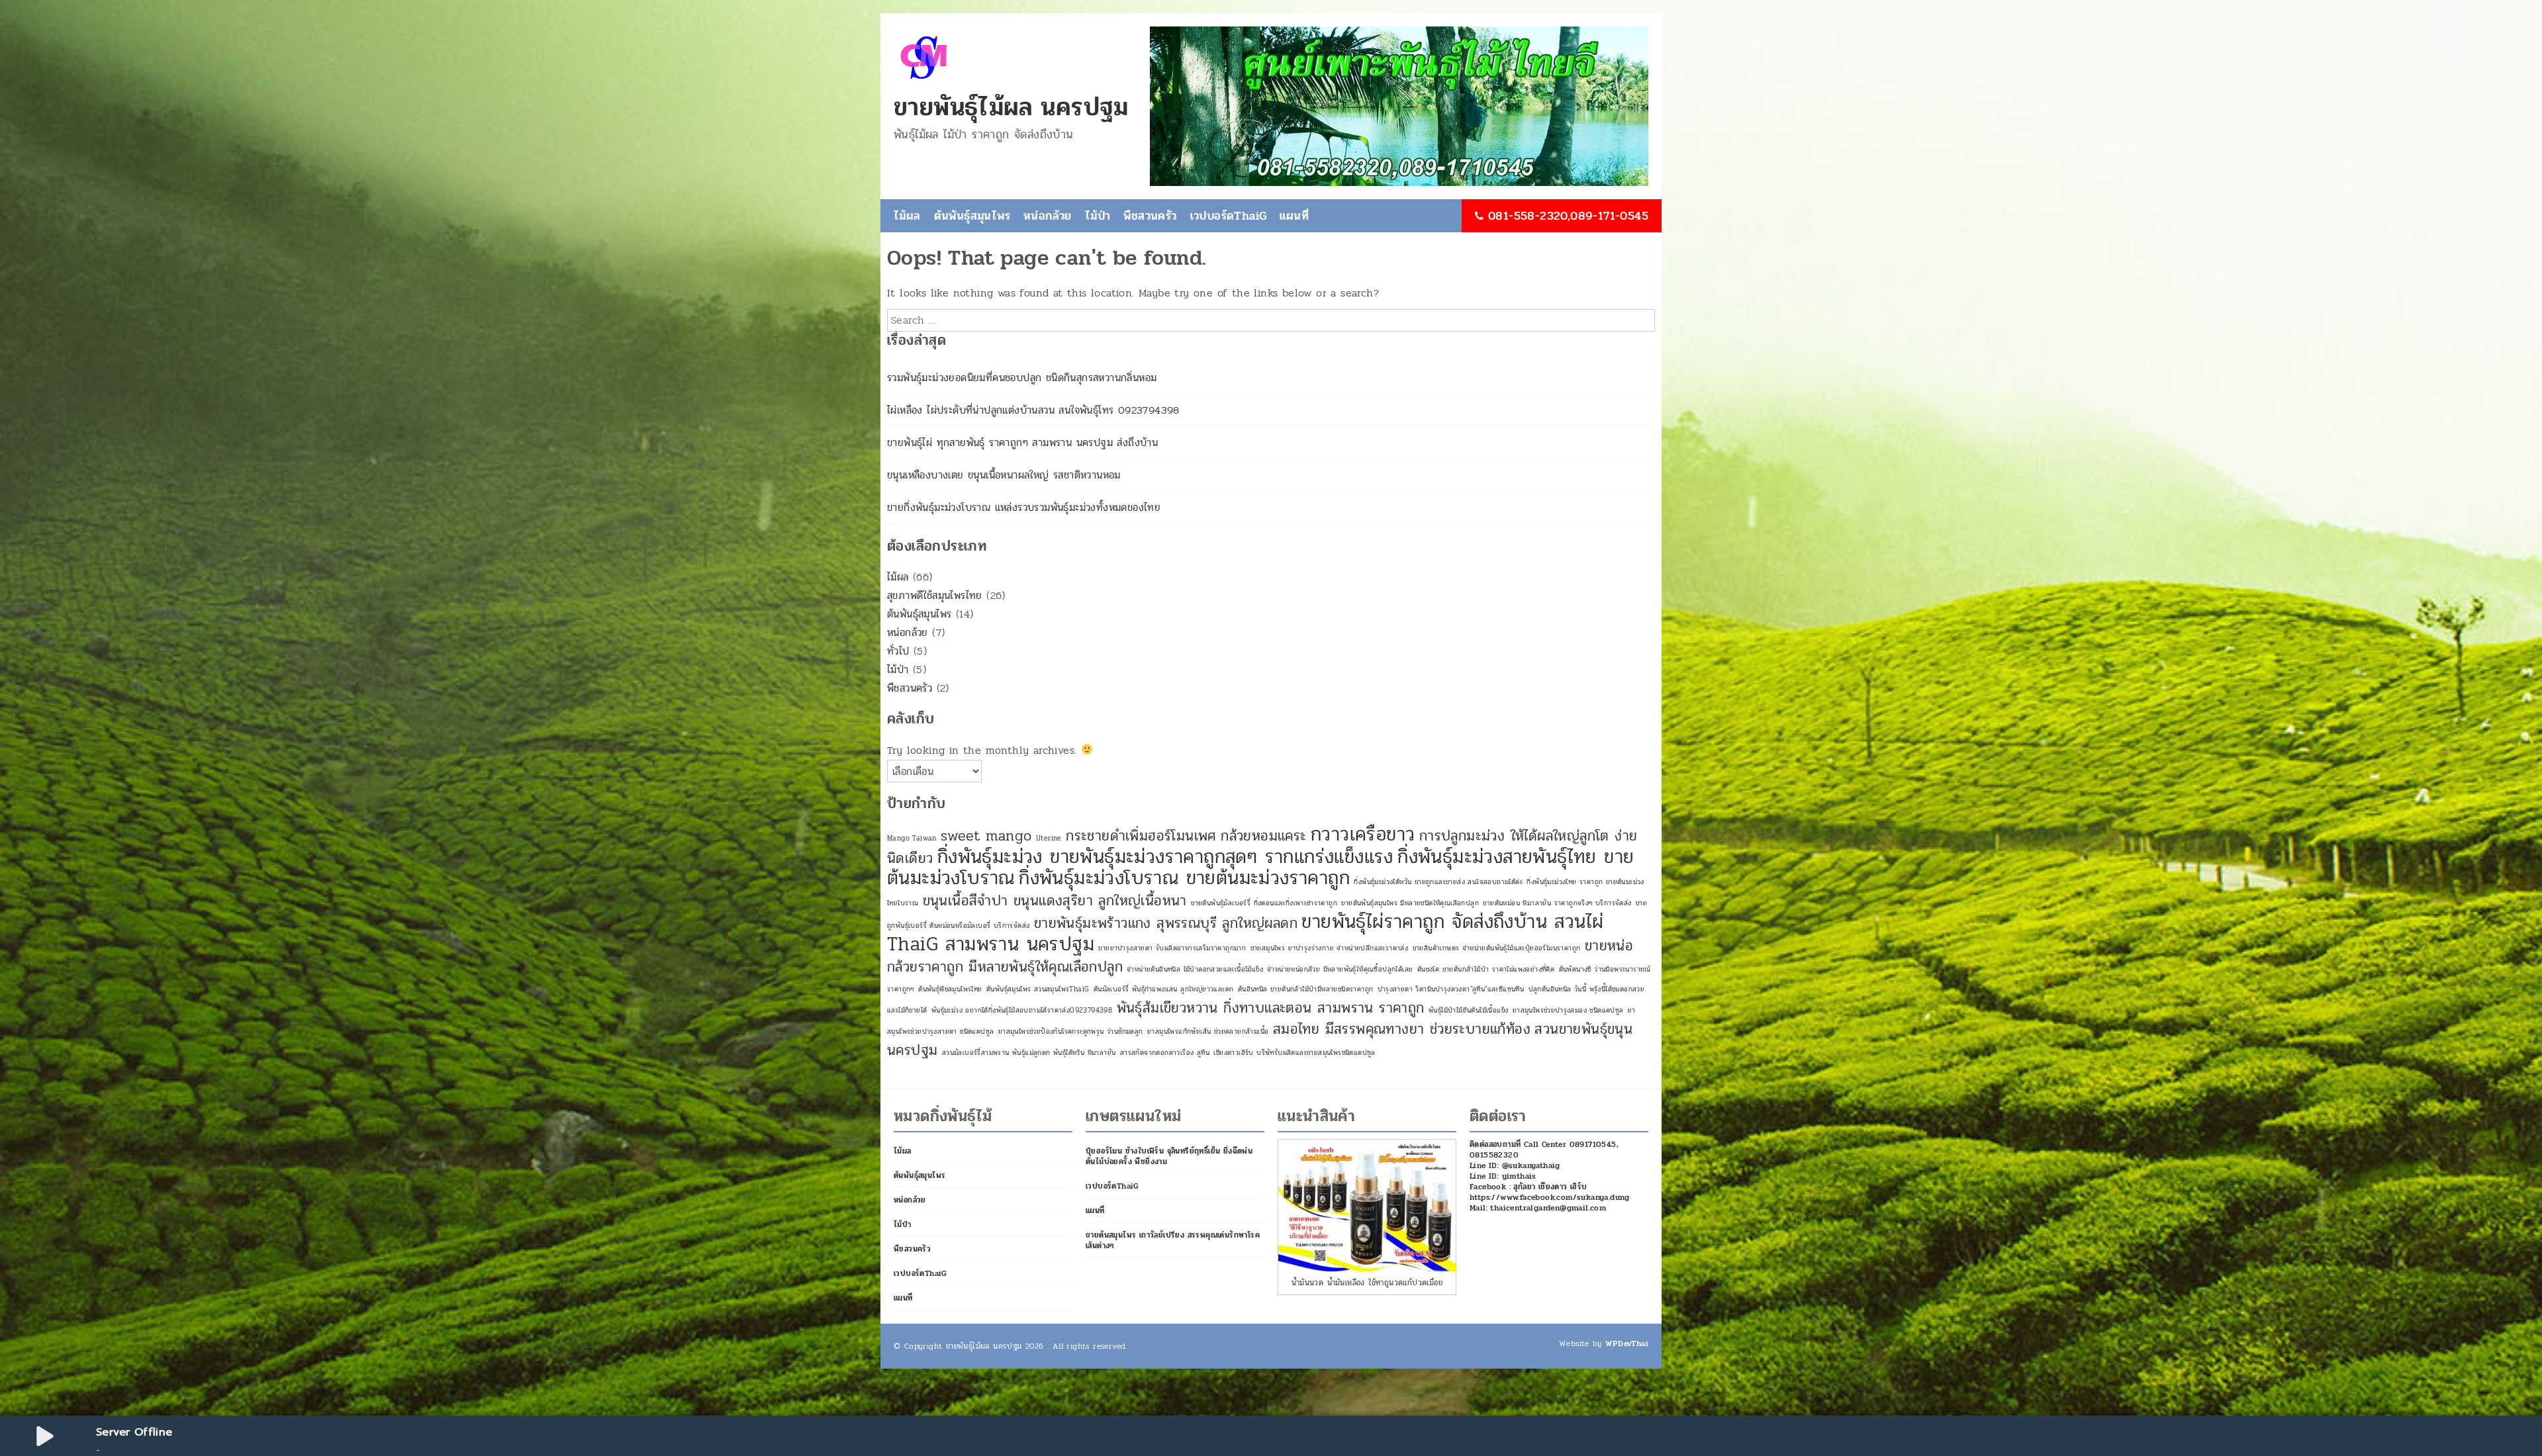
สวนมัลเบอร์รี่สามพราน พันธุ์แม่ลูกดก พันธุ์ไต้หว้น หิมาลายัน (1029, 1053)
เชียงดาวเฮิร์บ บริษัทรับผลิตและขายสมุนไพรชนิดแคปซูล (1294, 1053)
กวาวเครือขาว (1363, 834)
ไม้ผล (907, 216)
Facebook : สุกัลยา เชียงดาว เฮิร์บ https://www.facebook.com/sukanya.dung (1550, 1192)
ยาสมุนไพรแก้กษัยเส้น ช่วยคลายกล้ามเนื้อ (1208, 1031)
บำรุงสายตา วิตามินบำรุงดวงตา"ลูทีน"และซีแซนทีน (1451, 989)
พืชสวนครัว (1150, 216)
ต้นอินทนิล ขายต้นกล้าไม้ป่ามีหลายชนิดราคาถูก (1306, 989)
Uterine (1049, 838)
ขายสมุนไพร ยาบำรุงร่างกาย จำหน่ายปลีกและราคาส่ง (1330, 948)
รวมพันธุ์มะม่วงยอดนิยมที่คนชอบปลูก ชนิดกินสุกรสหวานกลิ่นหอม (1022, 378)
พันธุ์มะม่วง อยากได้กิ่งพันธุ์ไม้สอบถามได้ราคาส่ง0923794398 (1022, 1010)
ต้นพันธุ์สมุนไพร (972, 216)
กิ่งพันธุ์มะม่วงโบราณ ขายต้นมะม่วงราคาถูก (1184, 878)
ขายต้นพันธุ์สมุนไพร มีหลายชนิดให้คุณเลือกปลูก (1410, 903)
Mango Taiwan (912, 838)
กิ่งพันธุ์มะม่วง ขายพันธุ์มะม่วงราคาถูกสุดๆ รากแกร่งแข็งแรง (1165, 857)
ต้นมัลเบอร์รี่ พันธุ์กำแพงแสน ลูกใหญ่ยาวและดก (1164, 989)
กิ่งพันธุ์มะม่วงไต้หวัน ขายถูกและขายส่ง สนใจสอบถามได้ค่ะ (1438, 882)
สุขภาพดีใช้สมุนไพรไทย (935, 595)
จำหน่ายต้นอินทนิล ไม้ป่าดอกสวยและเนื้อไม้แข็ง (1195, 969)
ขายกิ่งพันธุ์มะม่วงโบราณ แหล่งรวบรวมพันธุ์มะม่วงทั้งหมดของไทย (1024, 507)
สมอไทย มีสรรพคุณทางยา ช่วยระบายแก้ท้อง (1402, 1029)
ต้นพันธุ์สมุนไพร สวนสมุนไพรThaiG (1038, 989)
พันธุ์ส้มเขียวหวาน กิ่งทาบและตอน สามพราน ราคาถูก (1271, 1008)
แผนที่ (1294, 216)
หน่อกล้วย (1048, 216)
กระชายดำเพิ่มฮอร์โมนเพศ (1141, 836)
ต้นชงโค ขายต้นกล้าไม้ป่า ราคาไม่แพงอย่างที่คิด (1486, 969)
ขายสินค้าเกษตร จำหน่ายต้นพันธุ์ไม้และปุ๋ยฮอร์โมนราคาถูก (1497, 948)
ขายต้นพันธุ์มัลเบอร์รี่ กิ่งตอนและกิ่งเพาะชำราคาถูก (1264, 903)
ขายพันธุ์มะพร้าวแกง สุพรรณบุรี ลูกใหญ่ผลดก (1166, 923)
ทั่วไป (898, 651)
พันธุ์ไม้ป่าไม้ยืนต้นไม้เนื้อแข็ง (1468, 1010)
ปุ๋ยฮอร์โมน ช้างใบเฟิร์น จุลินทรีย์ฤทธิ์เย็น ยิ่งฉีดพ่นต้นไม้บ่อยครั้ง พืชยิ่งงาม (1169, 1156)
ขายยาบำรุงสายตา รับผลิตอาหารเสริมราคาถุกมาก (1172, 948)
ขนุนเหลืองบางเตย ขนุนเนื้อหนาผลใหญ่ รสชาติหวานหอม (1004, 475)
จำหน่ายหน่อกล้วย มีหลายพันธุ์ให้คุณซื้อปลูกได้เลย (1340, 969)
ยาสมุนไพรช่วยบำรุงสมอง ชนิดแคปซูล (1568, 1010)
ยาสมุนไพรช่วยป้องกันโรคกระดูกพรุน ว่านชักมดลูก (1071, 1031)
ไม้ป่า (1098, 216)
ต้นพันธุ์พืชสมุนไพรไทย (950, 989)
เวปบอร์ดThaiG (1229, 216)
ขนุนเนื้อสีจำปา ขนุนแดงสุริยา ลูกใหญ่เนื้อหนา (1055, 901)
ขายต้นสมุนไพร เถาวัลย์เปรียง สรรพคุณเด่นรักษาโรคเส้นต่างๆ (1173, 1240)
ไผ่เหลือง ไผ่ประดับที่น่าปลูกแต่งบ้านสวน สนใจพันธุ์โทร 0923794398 (1033, 410)
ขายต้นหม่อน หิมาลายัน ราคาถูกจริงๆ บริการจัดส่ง (1557, 903)
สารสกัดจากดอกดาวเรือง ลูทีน (1165, 1053)
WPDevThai (1627, 1343)
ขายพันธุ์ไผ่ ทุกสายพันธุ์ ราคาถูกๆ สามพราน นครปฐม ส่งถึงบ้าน (1022, 442)
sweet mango (986, 836)
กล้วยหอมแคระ (1263, 836)
